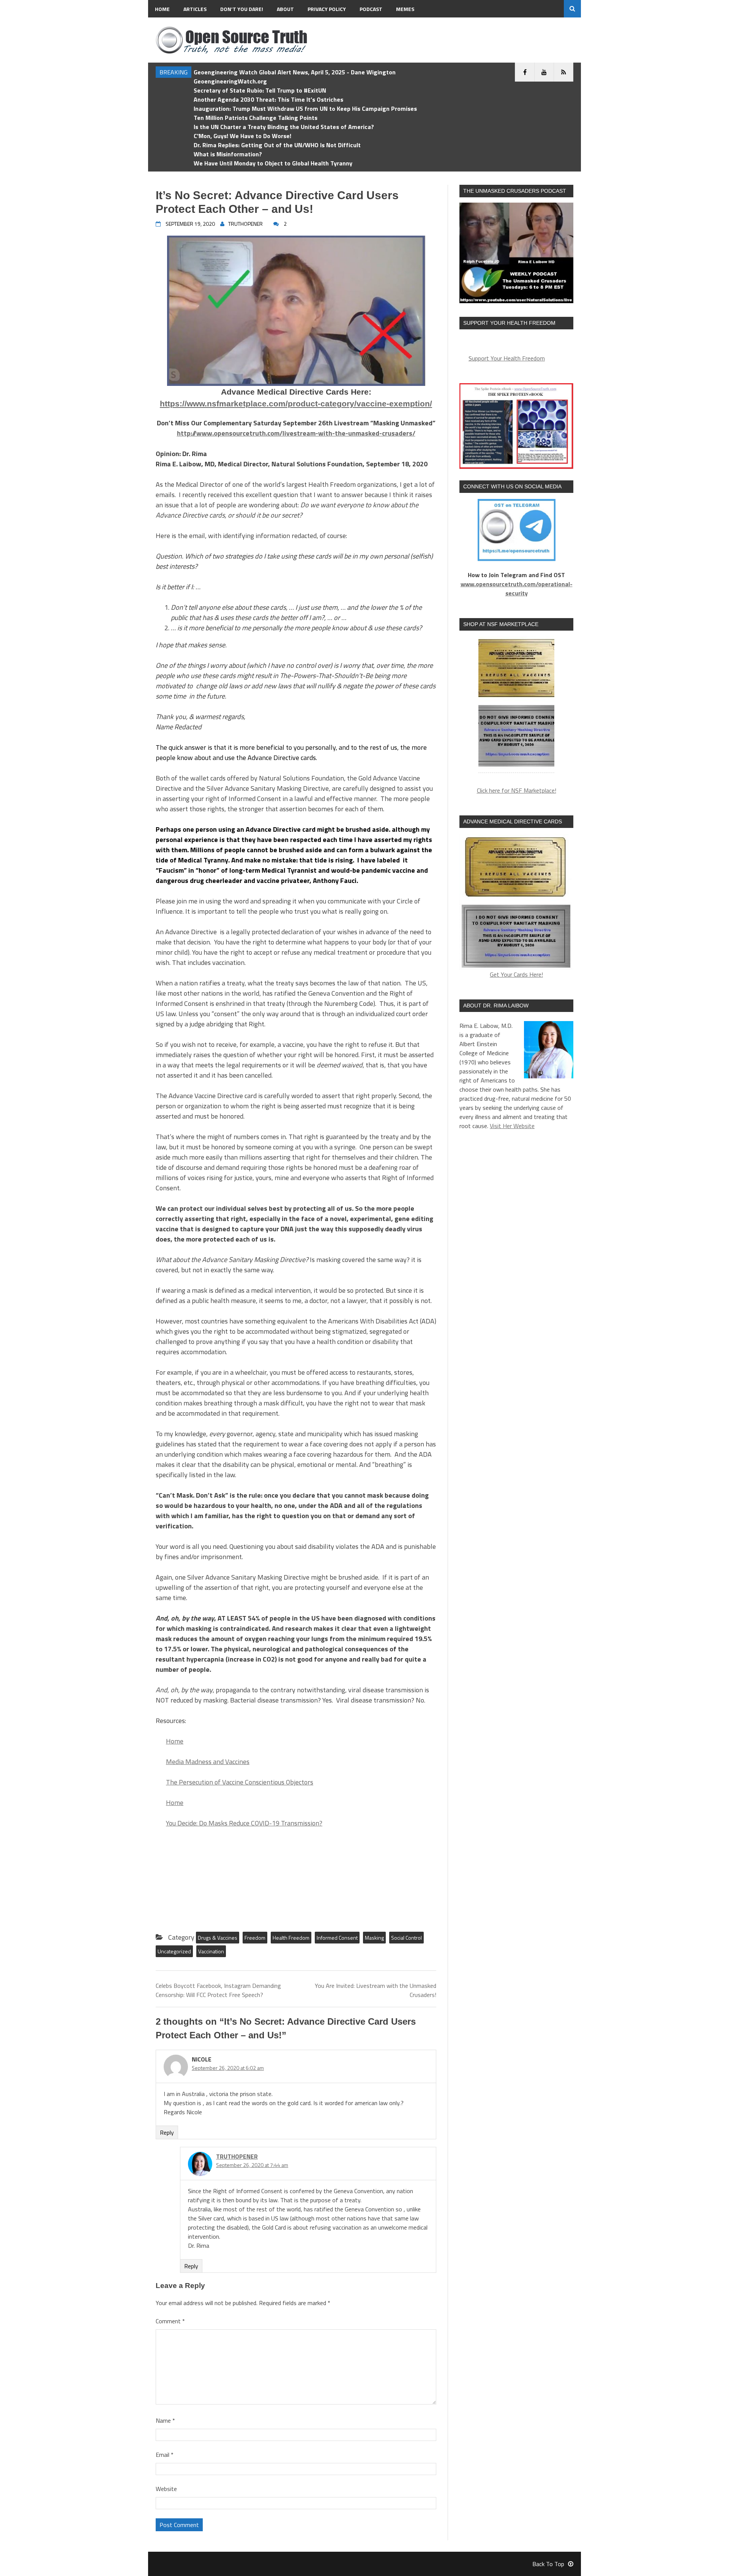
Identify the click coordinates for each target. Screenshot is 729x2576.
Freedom (255, 1938)
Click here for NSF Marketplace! (517, 790)
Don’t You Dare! (242, 9)
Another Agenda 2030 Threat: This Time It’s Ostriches (268, 99)
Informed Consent (337, 1938)
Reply (167, 2132)
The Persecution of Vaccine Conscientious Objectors (240, 1782)
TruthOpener (237, 2156)
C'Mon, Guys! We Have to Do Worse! (242, 136)
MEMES (405, 9)
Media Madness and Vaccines (208, 1762)
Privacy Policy (327, 9)
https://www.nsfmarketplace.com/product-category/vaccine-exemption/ (296, 404)
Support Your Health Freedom (507, 358)
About (285, 9)
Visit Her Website (512, 1126)
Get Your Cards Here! (516, 974)
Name (165, 2420)
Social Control (406, 1938)
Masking (374, 1938)
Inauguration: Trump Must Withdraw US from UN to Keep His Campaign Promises (305, 109)
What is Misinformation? (228, 154)
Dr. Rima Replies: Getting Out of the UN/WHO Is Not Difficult (277, 145)
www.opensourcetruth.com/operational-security (517, 589)
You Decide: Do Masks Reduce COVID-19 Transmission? (244, 1823)
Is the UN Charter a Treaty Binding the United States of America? (284, 127)
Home (162, 9)
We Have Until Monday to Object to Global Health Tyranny (273, 163)
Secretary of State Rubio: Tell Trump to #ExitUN (260, 90)
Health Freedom (291, 1938)
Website (166, 2489)
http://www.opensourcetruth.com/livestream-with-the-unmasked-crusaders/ (296, 433)
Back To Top (548, 2564)
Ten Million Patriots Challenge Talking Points (256, 118)
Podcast (371, 9)
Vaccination (211, 1951)
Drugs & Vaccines (218, 1938)
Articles (195, 9)
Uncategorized (174, 1951)
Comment (170, 2321)
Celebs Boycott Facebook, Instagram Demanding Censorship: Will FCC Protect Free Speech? (218, 1990)
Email (165, 2455)
